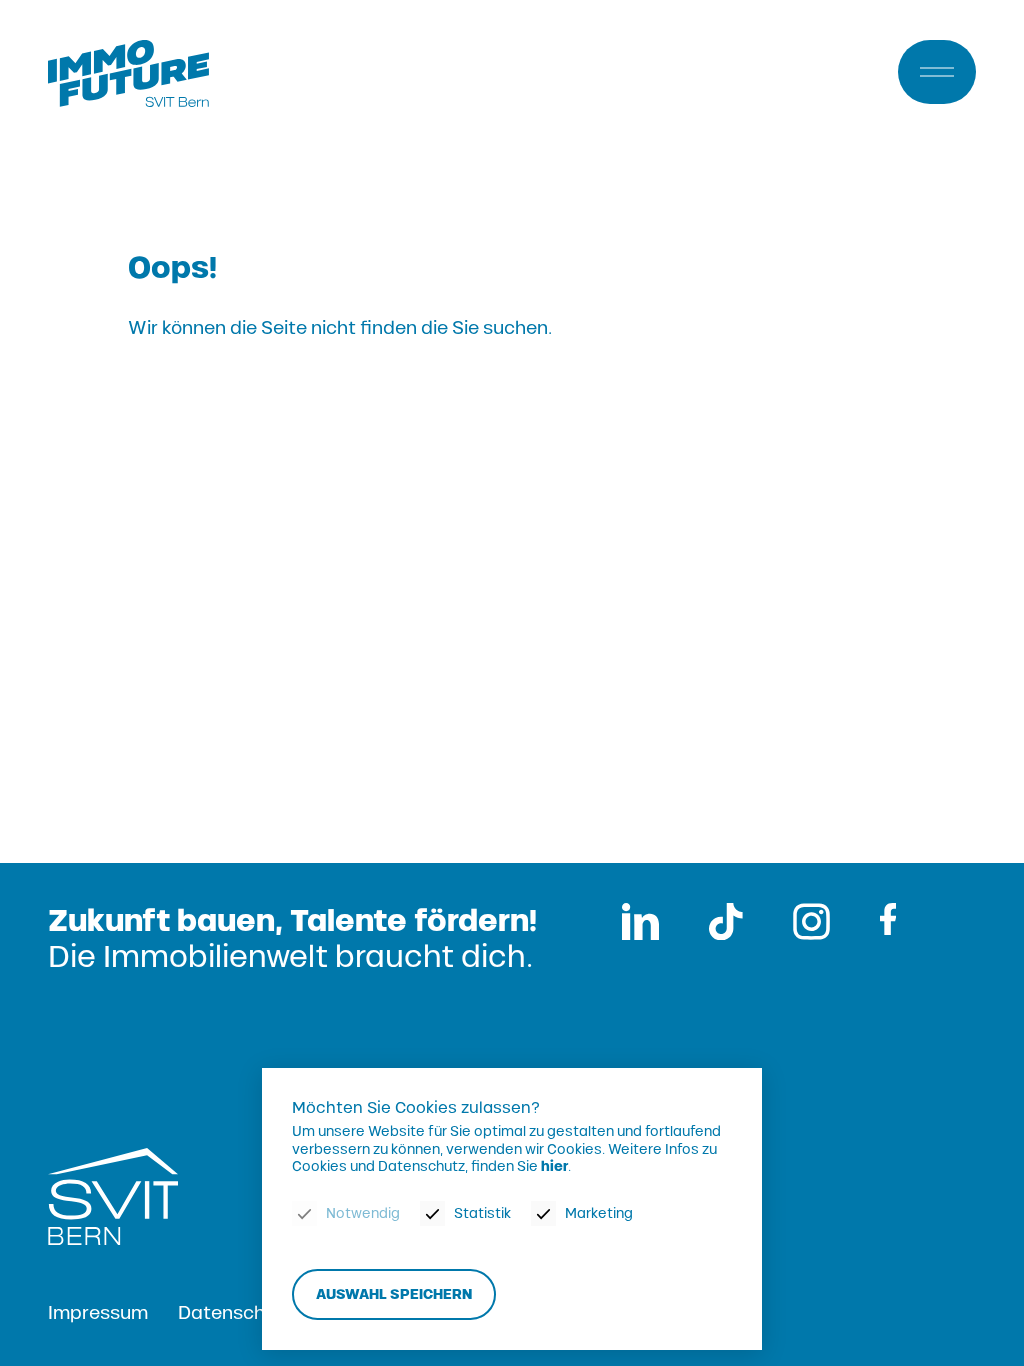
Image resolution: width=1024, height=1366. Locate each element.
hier (554, 1166)
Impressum (98, 1313)
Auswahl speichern (394, 1294)
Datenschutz (236, 1313)
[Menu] (937, 72)
